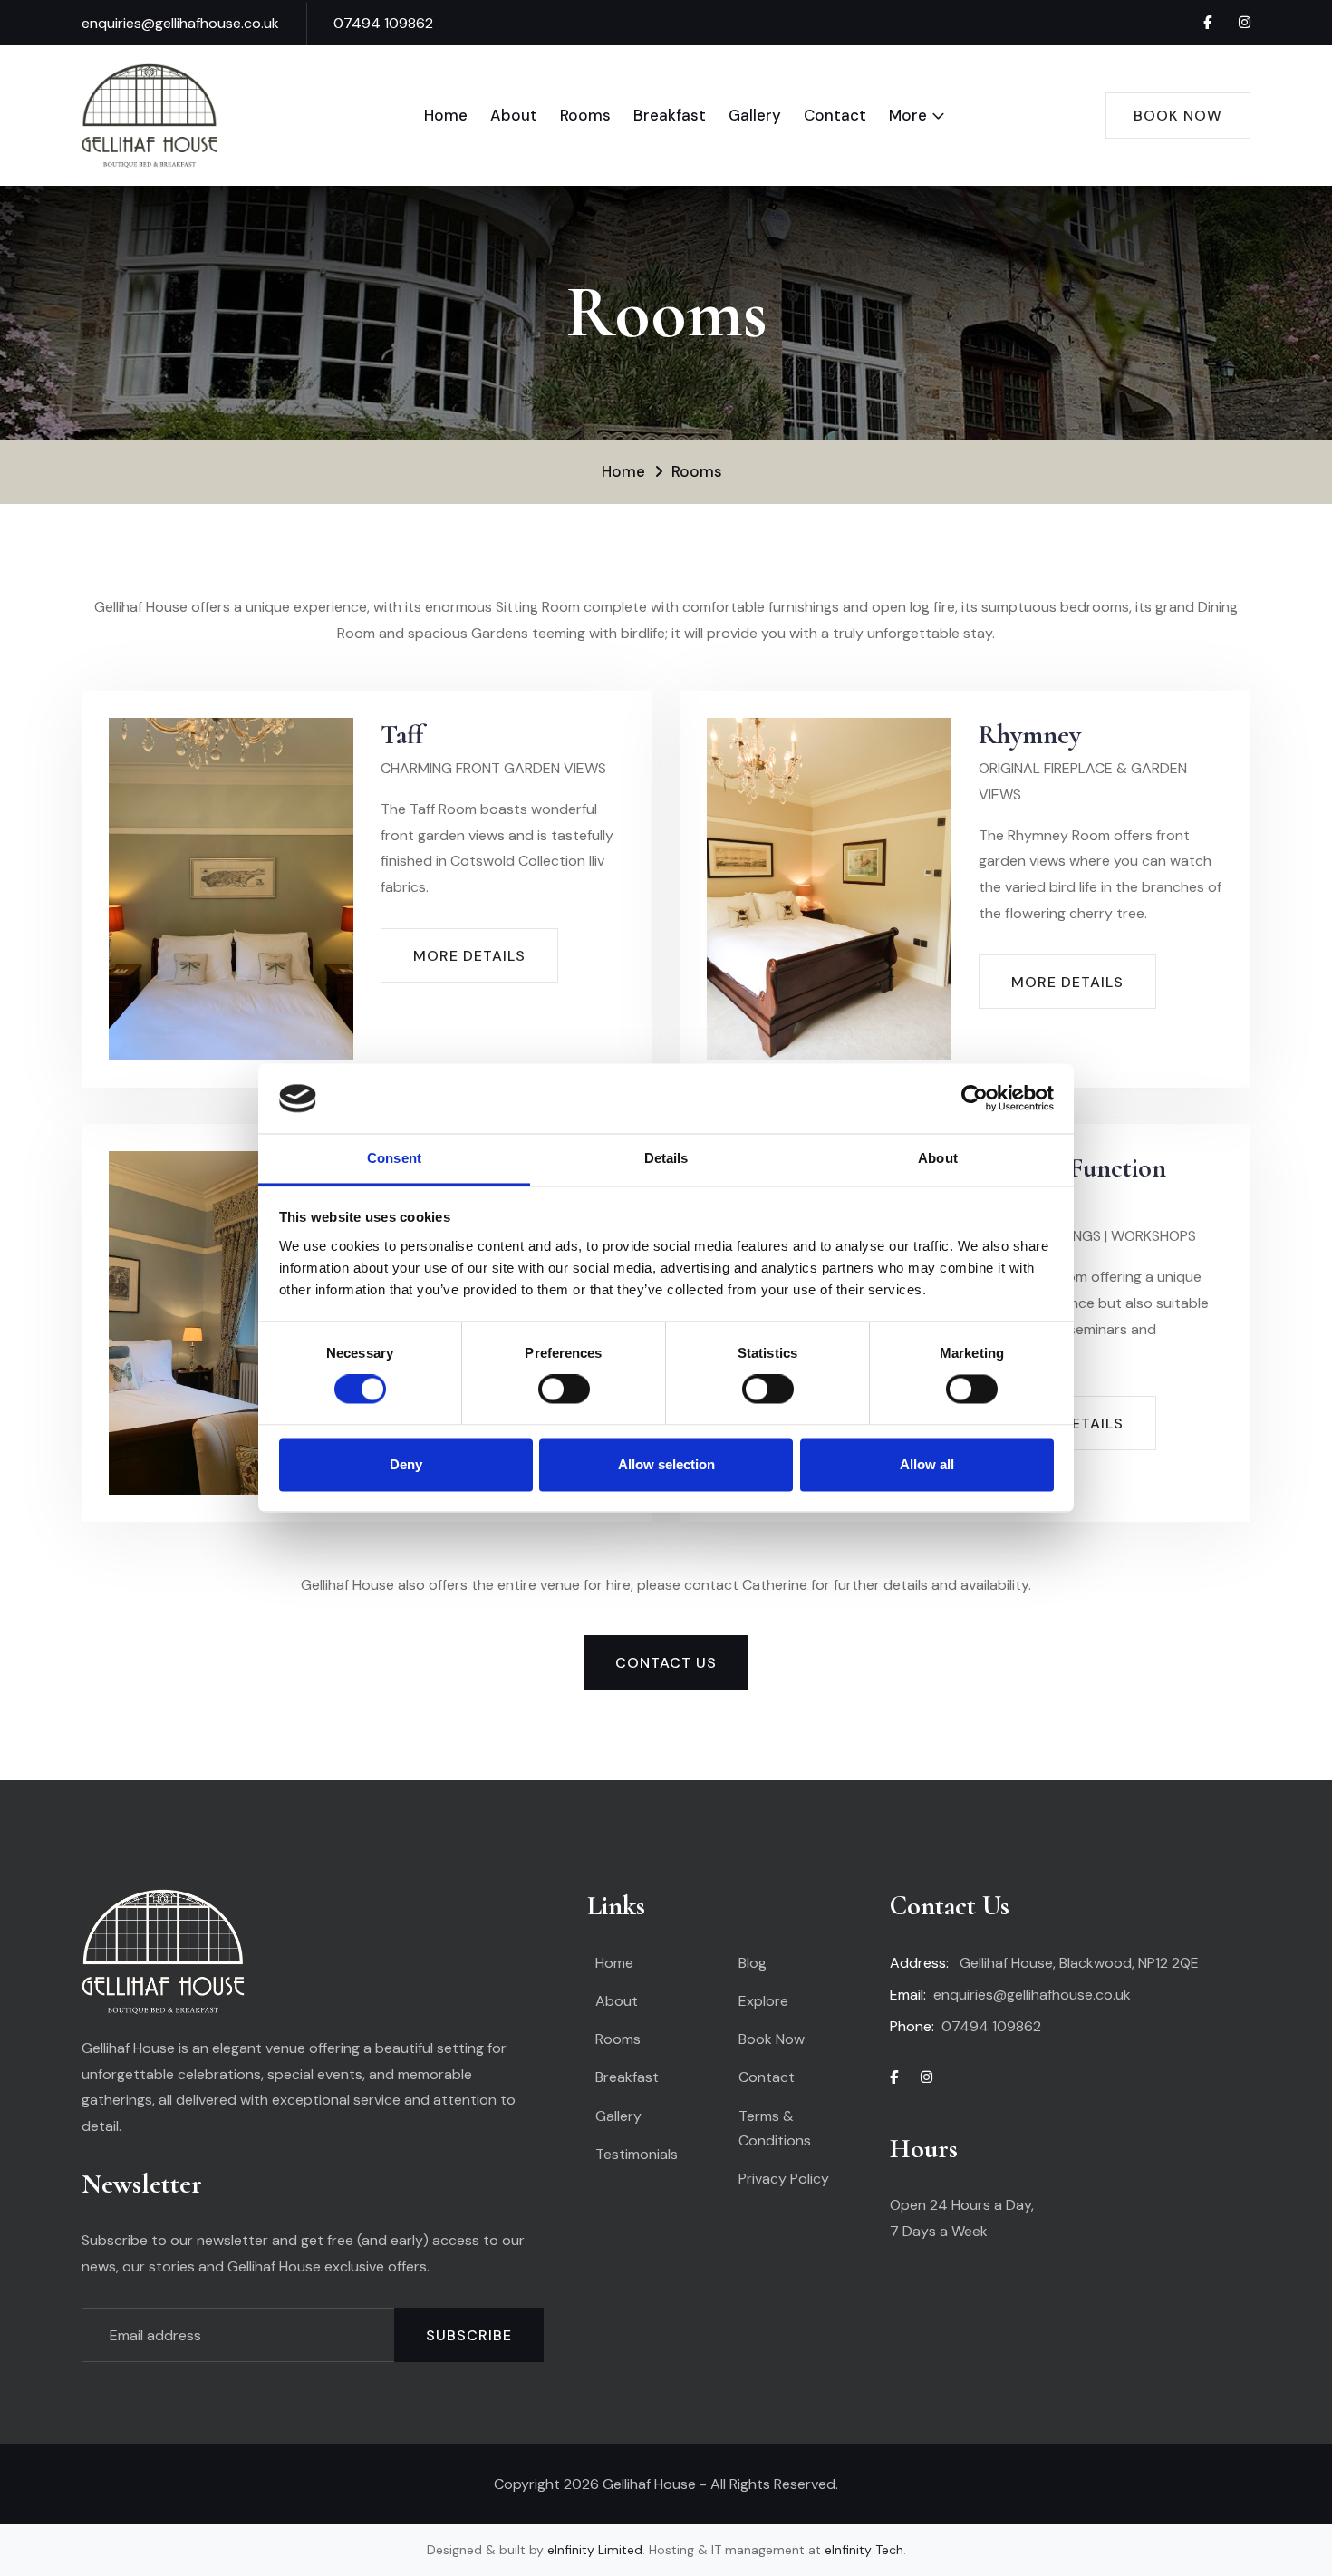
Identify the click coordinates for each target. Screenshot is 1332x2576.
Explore (763, 2001)
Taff (402, 735)
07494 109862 (383, 23)
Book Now (1178, 116)
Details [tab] (666, 1158)
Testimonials (637, 2154)
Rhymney (1030, 735)
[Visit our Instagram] (1245, 23)
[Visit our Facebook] (1207, 23)
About (514, 115)
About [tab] (938, 1158)
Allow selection (666, 1464)
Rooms (585, 115)
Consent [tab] (394, 1158)
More (908, 115)
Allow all (927, 1464)
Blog (753, 1963)
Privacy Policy (784, 2179)
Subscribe (469, 2335)
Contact (835, 115)
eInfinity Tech (864, 2550)
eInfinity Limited (595, 2550)
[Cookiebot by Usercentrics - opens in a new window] (975, 1099)
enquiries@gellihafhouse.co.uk (180, 23)
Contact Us (666, 1663)
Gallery (755, 115)
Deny (406, 1464)
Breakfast (670, 115)
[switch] (564, 1390)
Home (446, 115)
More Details (469, 956)
